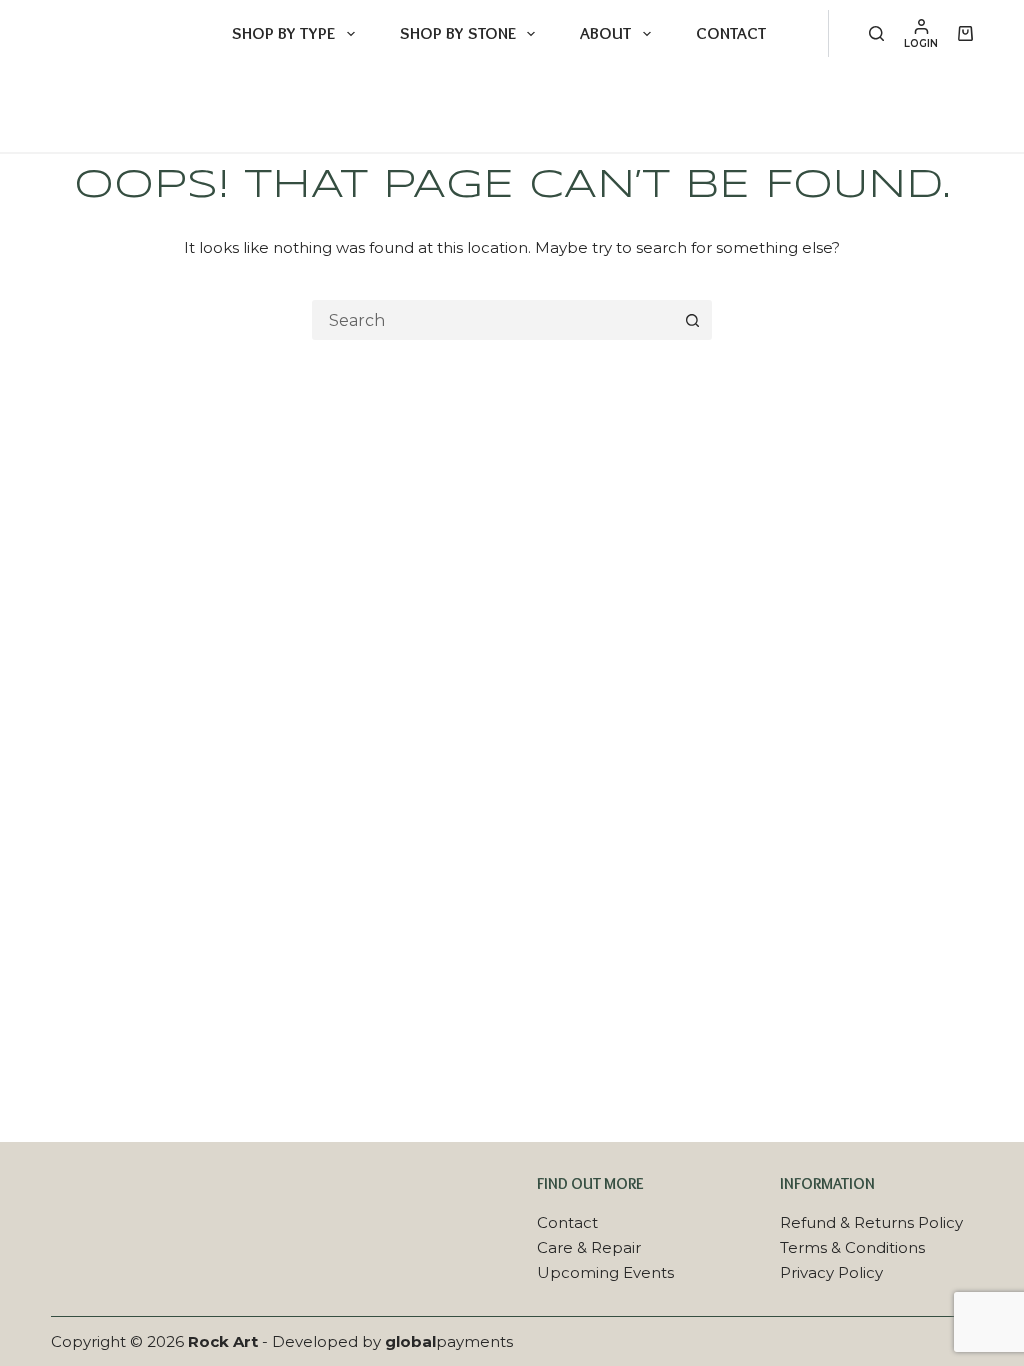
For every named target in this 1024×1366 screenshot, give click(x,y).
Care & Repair (589, 1247)
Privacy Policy (831, 1272)
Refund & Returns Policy (871, 1222)
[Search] (876, 33)
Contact (731, 33)
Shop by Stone (458, 33)
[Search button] (692, 320)
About (605, 33)
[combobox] (494, 320)
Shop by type (283, 33)
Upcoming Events (605, 1272)
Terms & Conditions (852, 1247)
